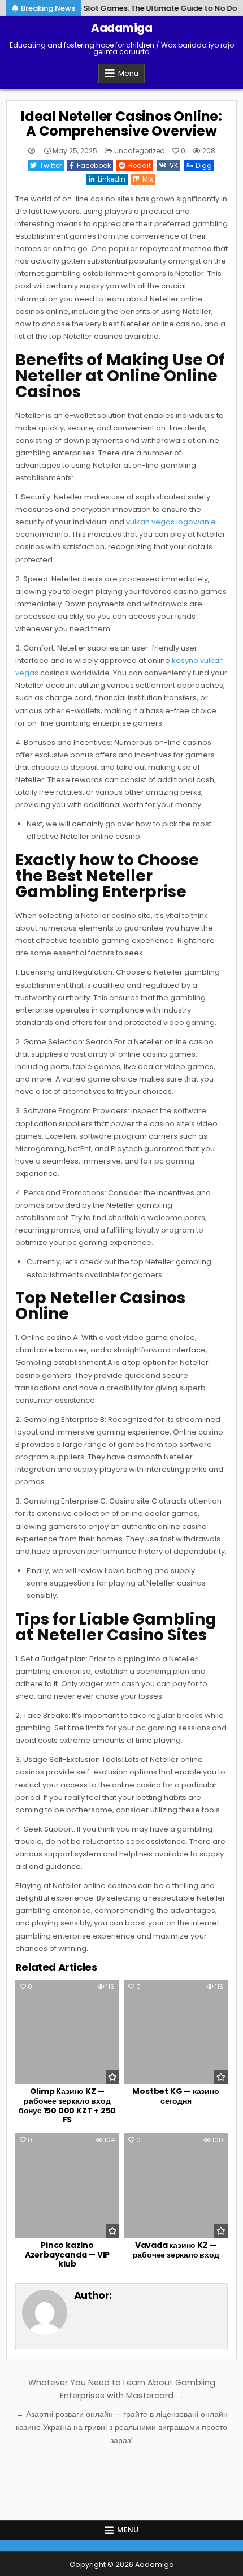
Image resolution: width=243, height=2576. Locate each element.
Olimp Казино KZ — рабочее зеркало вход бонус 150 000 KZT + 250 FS (67, 2105)
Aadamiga (121, 28)
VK (174, 165)
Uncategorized (140, 151)
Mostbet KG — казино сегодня (175, 2096)
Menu (128, 73)
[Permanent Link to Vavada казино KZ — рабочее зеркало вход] (176, 2185)
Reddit (140, 165)
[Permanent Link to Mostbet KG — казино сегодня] (176, 2032)
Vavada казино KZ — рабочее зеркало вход (176, 2250)
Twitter (51, 165)
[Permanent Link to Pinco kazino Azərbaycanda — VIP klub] (67, 2185)
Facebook (94, 165)
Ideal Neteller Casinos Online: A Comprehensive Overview (121, 124)
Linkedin (112, 179)
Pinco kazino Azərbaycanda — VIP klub (67, 2255)
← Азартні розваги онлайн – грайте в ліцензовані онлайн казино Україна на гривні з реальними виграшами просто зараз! (122, 2427)
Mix (148, 179)
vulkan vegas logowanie (171, 522)
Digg (204, 165)
